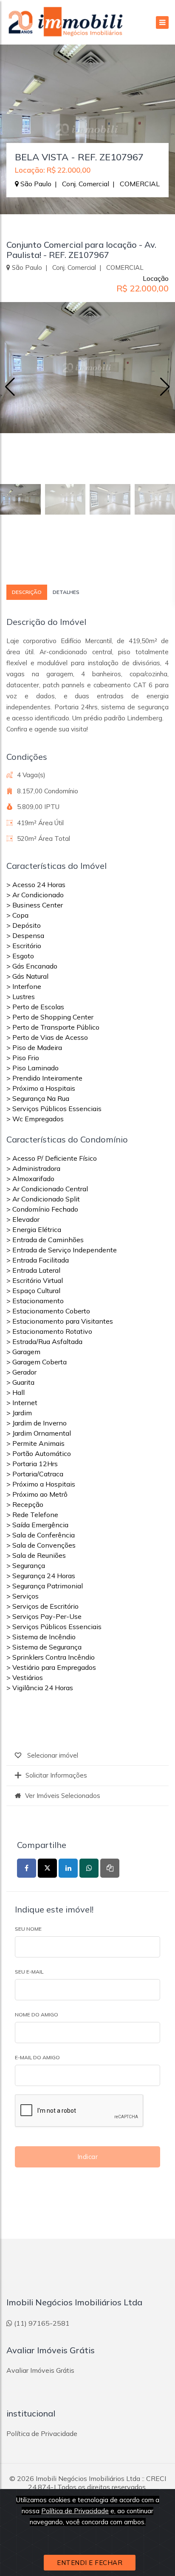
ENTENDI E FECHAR (90, 2563)
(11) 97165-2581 (42, 2323)
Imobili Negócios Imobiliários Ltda (88, 2478)
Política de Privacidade (75, 2511)
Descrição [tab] (27, 592)
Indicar (88, 2157)
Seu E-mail (29, 1972)
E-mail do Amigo (37, 2057)
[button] (165, 387)
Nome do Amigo (37, 2015)
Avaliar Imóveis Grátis (40, 2370)
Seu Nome (28, 1929)
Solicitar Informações (56, 1775)
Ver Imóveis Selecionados (63, 1796)
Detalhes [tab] (66, 592)
